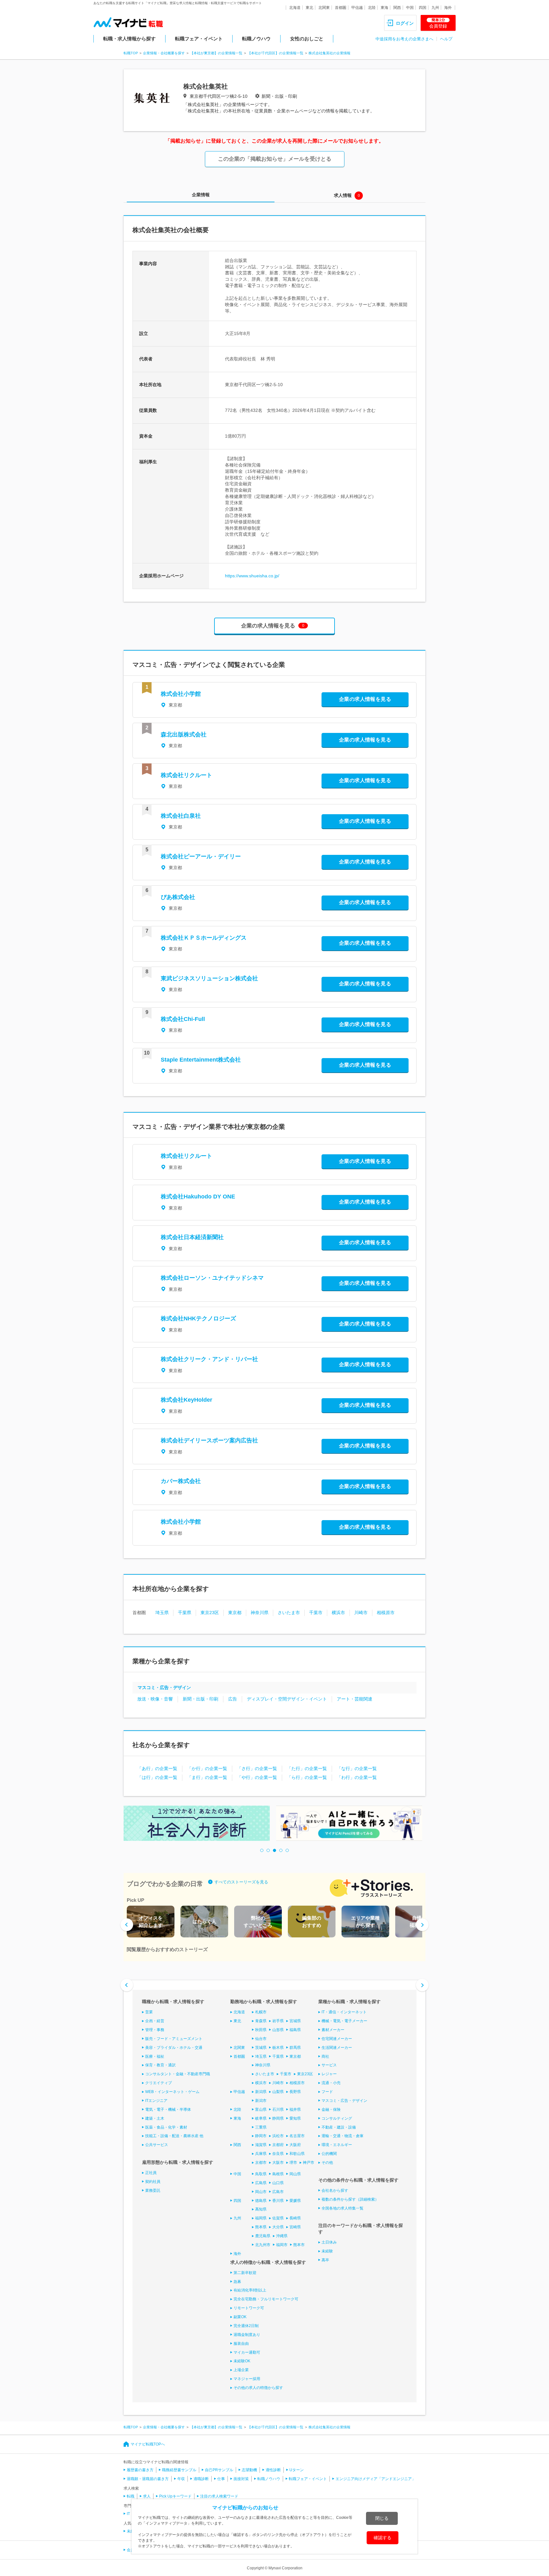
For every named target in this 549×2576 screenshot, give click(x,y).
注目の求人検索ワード (219, 2496)
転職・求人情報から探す (129, 39)
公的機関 (329, 2154)
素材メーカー (333, 2030)
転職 (131, 2496)
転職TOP (131, 53)
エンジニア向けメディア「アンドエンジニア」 (376, 2479)
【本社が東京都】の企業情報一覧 (216, 53)
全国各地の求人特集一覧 (342, 2208)
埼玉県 (162, 1613)
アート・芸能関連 (355, 1699)
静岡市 (261, 2136)
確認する (383, 2538)
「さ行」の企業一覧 (257, 1768)
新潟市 (261, 2101)
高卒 (325, 2260)
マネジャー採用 (247, 2379)
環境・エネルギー (337, 2145)
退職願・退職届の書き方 (148, 2479)
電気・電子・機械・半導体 (168, 2110)
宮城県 (295, 2021)
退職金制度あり (247, 2335)
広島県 (261, 2183)
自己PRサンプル (219, 2470)
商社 (325, 2056)
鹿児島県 (263, 2236)
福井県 (295, 2110)
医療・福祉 (155, 2056)
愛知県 (295, 2118)
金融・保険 (331, 2110)
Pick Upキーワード (175, 2496)
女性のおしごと (307, 39)
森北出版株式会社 (184, 735)
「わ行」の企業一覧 (357, 1777)
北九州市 (263, 2245)
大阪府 (295, 2145)
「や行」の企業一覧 (257, 1777)
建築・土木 (155, 2118)
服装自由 (241, 2344)
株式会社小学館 (181, 694)
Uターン (297, 2470)
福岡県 (261, 2218)
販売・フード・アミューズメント (174, 2039)
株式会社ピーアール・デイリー (201, 856)
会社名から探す (335, 2190)
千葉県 (185, 1613)
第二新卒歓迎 (245, 2273)
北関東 (324, 8)
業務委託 (153, 2190)
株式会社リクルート (186, 775)
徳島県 (261, 2201)
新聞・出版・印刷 (200, 1699)
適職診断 (201, 2479)
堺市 (293, 2163)
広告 (233, 1699)
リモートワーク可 (249, 2308)
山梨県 (278, 2092)
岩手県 (278, 2021)
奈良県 (278, 2154)
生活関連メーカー (337, 2048)
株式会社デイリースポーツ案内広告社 (209, 1440)
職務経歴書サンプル (179, 2470)
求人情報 (343, 195)
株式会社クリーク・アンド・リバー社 (209, 1359)
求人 (147, 2496)
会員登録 (438, 23)
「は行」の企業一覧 (157, 1777)
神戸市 (308, 2163)
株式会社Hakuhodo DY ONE (198, 1197)
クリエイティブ (159, 2083)
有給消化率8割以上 (250, 2290)
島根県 (278, 2174)
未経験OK (242, 2361)
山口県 (278, 2183)
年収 (181, 2479)
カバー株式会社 (181, 1481)
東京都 (235, 1613)
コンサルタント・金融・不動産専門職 (178, 2074)
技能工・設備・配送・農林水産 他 (174, 2136)
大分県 (278, 2227)
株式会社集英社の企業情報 (329, 53)
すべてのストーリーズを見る (241, 1882)
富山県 (261, 2110)
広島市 (278, 2192)
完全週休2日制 (246, 2326)
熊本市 (299, 2245)
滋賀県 (261, 2145)
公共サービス (157, 2145)
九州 (435, 8)
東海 (384, 8)
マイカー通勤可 (247, 2352)
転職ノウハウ (256, 39)
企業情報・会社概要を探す (164, 53)
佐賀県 (278, 2218)
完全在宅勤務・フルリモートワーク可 (266, 2299)
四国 (423, 8)
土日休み (329, 2242)
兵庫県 (261, 2154)
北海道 (295, 8)
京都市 (261, 2163)
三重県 (261, 2127)
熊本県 (261, 2227)
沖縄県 (282, 2236)
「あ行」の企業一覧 (157, 1768)
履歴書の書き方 (140, 2470)
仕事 (221, 2479)
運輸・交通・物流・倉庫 (342, 2136)
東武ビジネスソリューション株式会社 (209, 978)
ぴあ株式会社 (178, 897)
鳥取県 (261, 2174)
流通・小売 (331, 2083)
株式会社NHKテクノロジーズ (198, 1318)
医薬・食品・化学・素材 (166, 2127)
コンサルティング (337, 2118)
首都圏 (341, 8)
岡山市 (261, 2192)
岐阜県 (261, 2118)
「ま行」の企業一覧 (207, 1777)
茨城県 (261, 2048)
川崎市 (361, 1613)
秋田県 (261, 2030)
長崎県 (295, 2218)
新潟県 (261, 2092)
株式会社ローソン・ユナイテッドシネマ (212, 1278)
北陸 (372, 8)
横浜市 (338, 1613)
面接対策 (241, 2479)
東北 (309, 8)
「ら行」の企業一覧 (307, 1777)
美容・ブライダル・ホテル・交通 (174, 2048)
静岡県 (278, 2118)
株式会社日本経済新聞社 (192, 1237)
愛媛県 (295, 2201)
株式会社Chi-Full (183, 1019)
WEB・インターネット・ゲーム (172, 2092)
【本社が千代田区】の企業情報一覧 (275, 53)
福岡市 (282, 2245)
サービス (329, 2065)
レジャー (329, 2074)
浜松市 (278, 2136)
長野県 (295, 2092)
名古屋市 (297, 2136)
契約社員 (153, 2182)
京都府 (278, 2145)
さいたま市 (289, 1613)
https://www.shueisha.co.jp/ (252, 576)
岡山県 (295, 2174)
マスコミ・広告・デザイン (164, 1687)
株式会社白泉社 (181, 816)
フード (327, 2092)
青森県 (261, 2021)
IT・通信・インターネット (344, 2012)
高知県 (261, 2209)
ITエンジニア (156, 2101)
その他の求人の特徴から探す (258, 2388)
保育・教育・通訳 (160, 2065)
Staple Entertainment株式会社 (201, 1060)
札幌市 (261, 2012)
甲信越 (357, 8)
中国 (410, 8)
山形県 (278, 2030)
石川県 (278, 2110)
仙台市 (261, 2039)
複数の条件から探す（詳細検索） (350, 2199)
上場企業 (241, 2370)
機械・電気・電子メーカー (344, 2021)
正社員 (151, 2173)
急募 (237, 2282)
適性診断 (273, 2470)
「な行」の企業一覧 (357, 1768)
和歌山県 (297, 2154)
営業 (149, 2012)
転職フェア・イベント (199, 39)
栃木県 (278, 2048)
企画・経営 (155, 2021)
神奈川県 (260, 1613)
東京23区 (210, 1613)
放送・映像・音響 (155, 1699)
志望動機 (249, 2470)
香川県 (278, 2201)
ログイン (405, 23)
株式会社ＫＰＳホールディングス (204, 938)
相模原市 (386, 1613)
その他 (327, 2163)
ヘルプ (446, 39)
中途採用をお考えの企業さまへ (404, 39)
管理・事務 (155, 2030)
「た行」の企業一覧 (307, 1768)
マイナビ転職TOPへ (148, 2444)
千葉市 (316, 1613)
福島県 (295, 2030)
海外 (448, 8)
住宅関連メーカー (337, 2039)
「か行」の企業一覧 (207, 1768)
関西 (397, 8)
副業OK (240, 2317)
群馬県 (295, 2048)
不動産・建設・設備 (339, 2127)
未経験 (327, 2251)
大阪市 (278, 2163)
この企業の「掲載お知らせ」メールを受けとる (275, 159)
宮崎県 (295, 2227)
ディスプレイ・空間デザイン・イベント (287, 1699)
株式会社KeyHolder (186, 1400)
